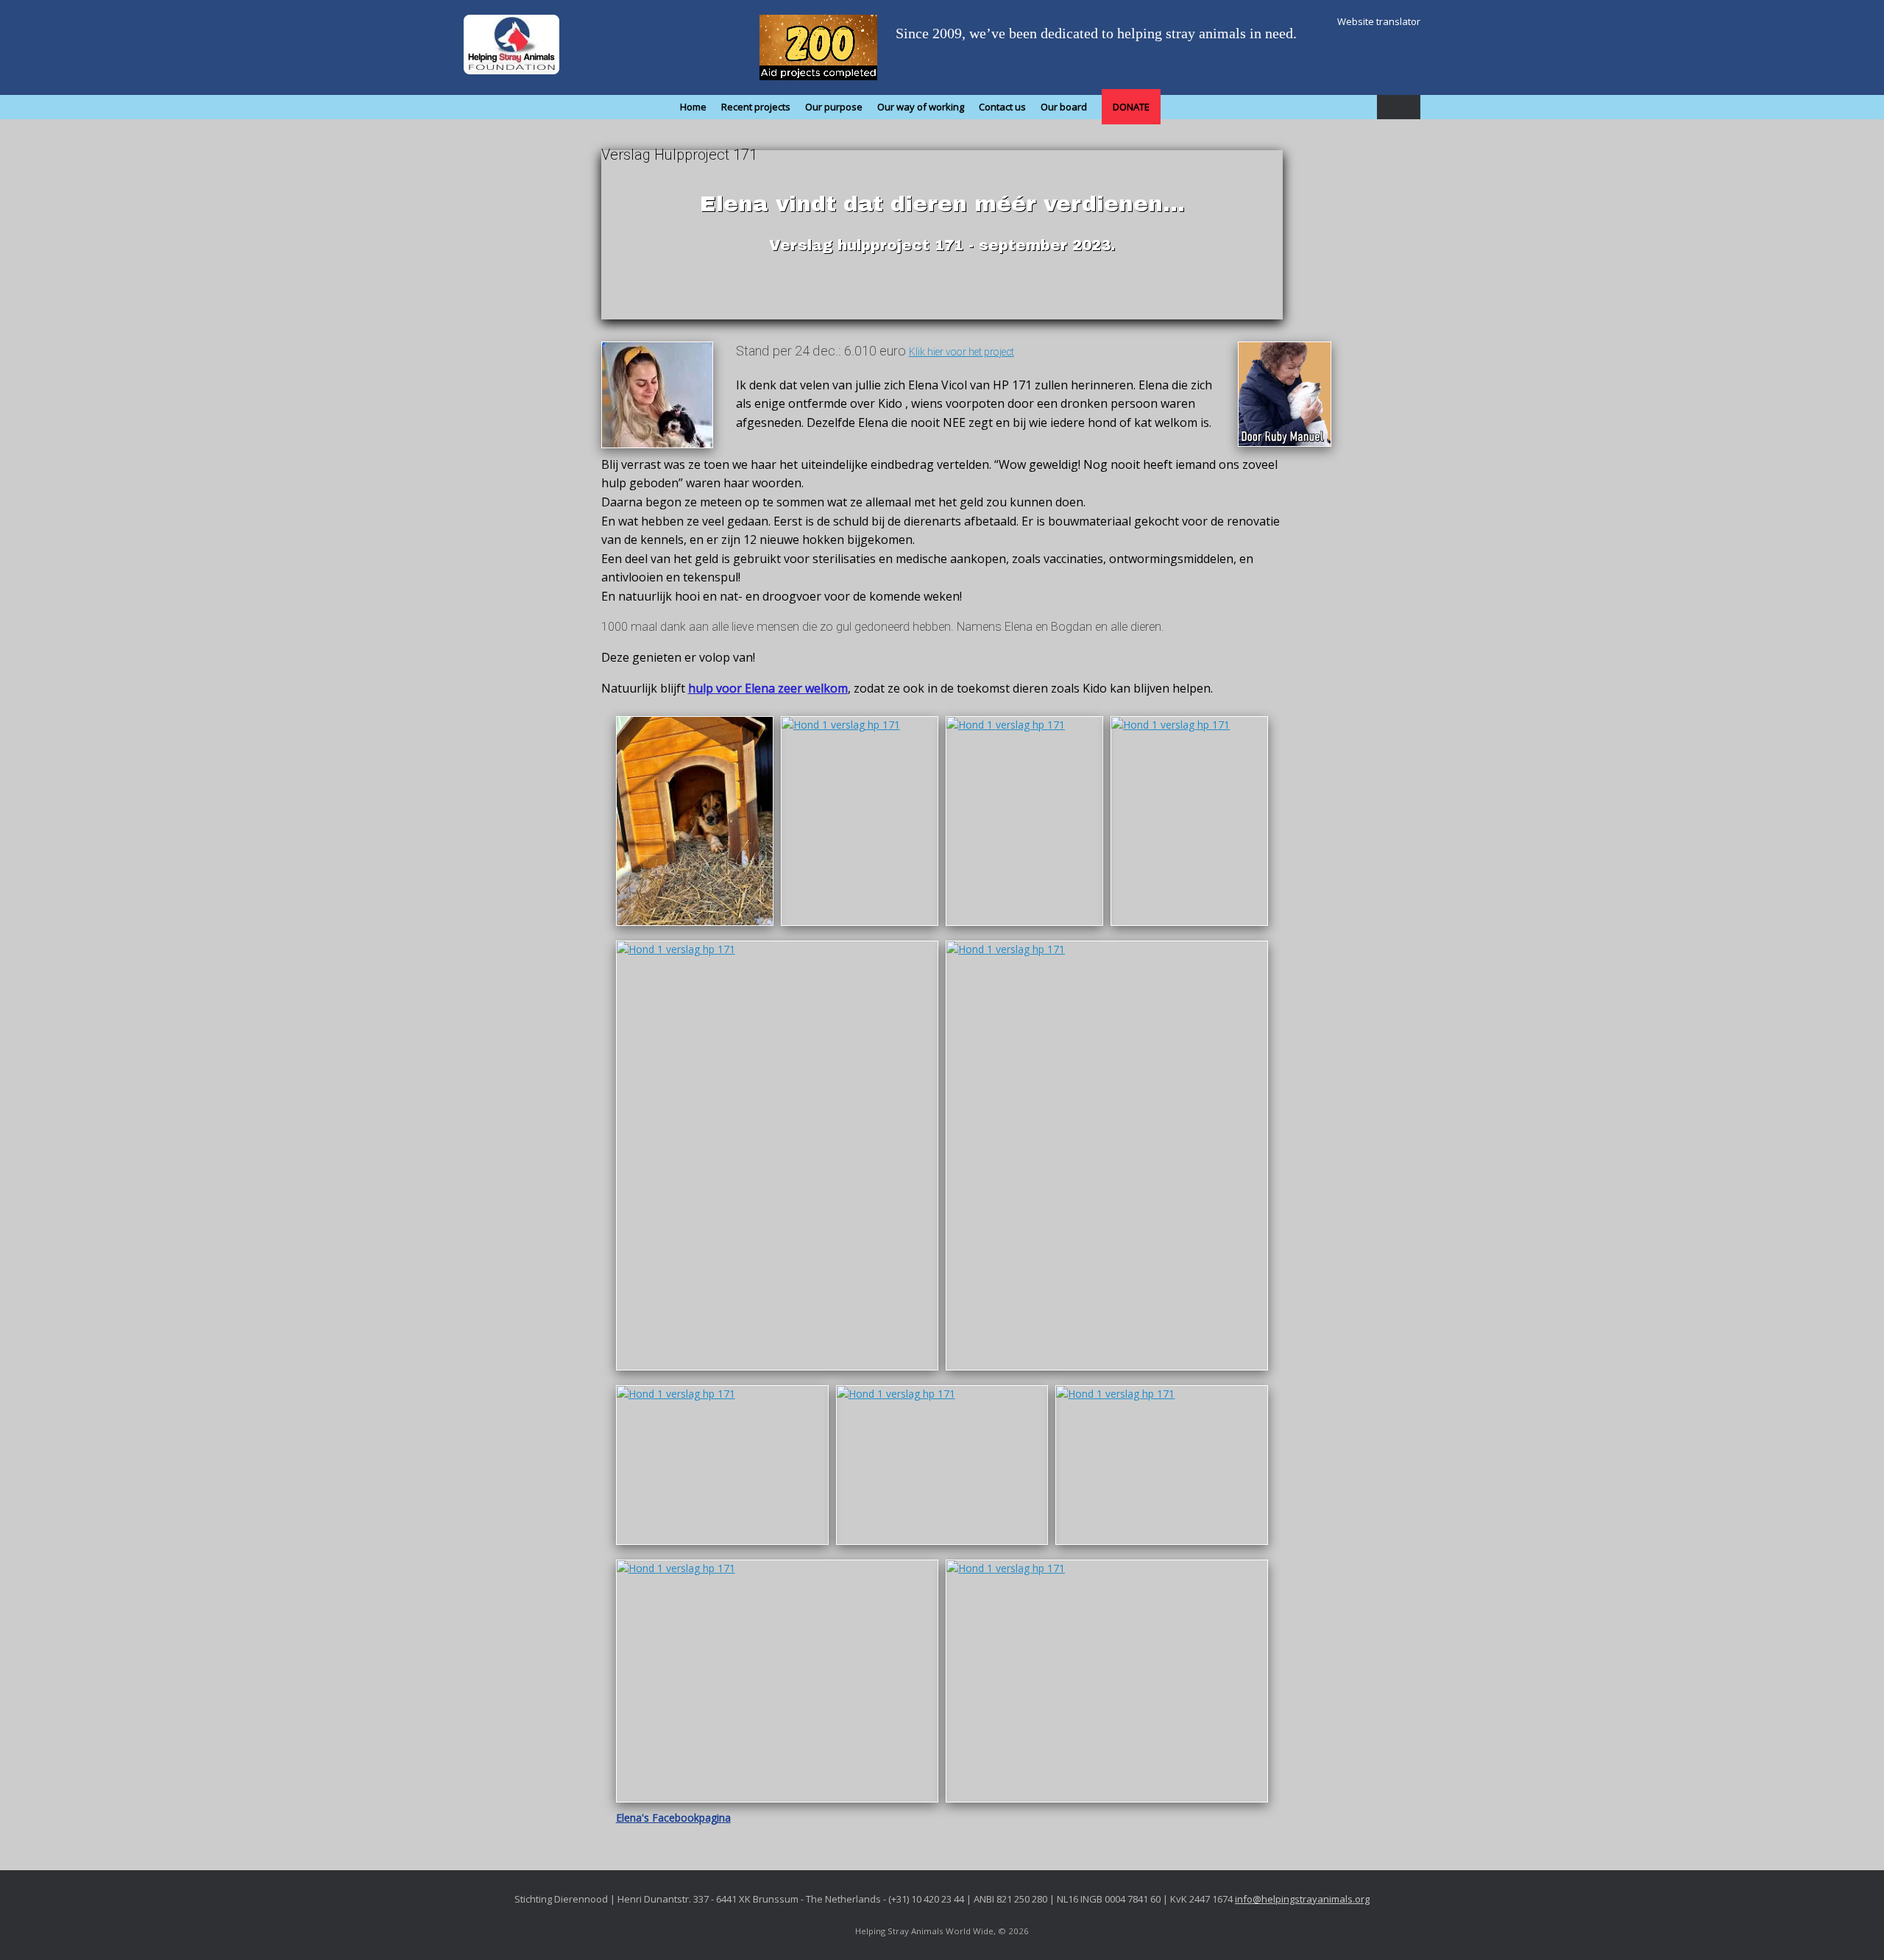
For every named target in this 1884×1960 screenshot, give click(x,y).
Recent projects (756, 107)
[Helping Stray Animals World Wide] (511, 45)
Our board (1064, 107)
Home (693, 107)
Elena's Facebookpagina (673, 1818)
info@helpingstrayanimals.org (1302, 1899)
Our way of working (921, 107)
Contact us (1002, 107)
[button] (1399, 107)
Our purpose (834, 107)
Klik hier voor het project (962, 352)
